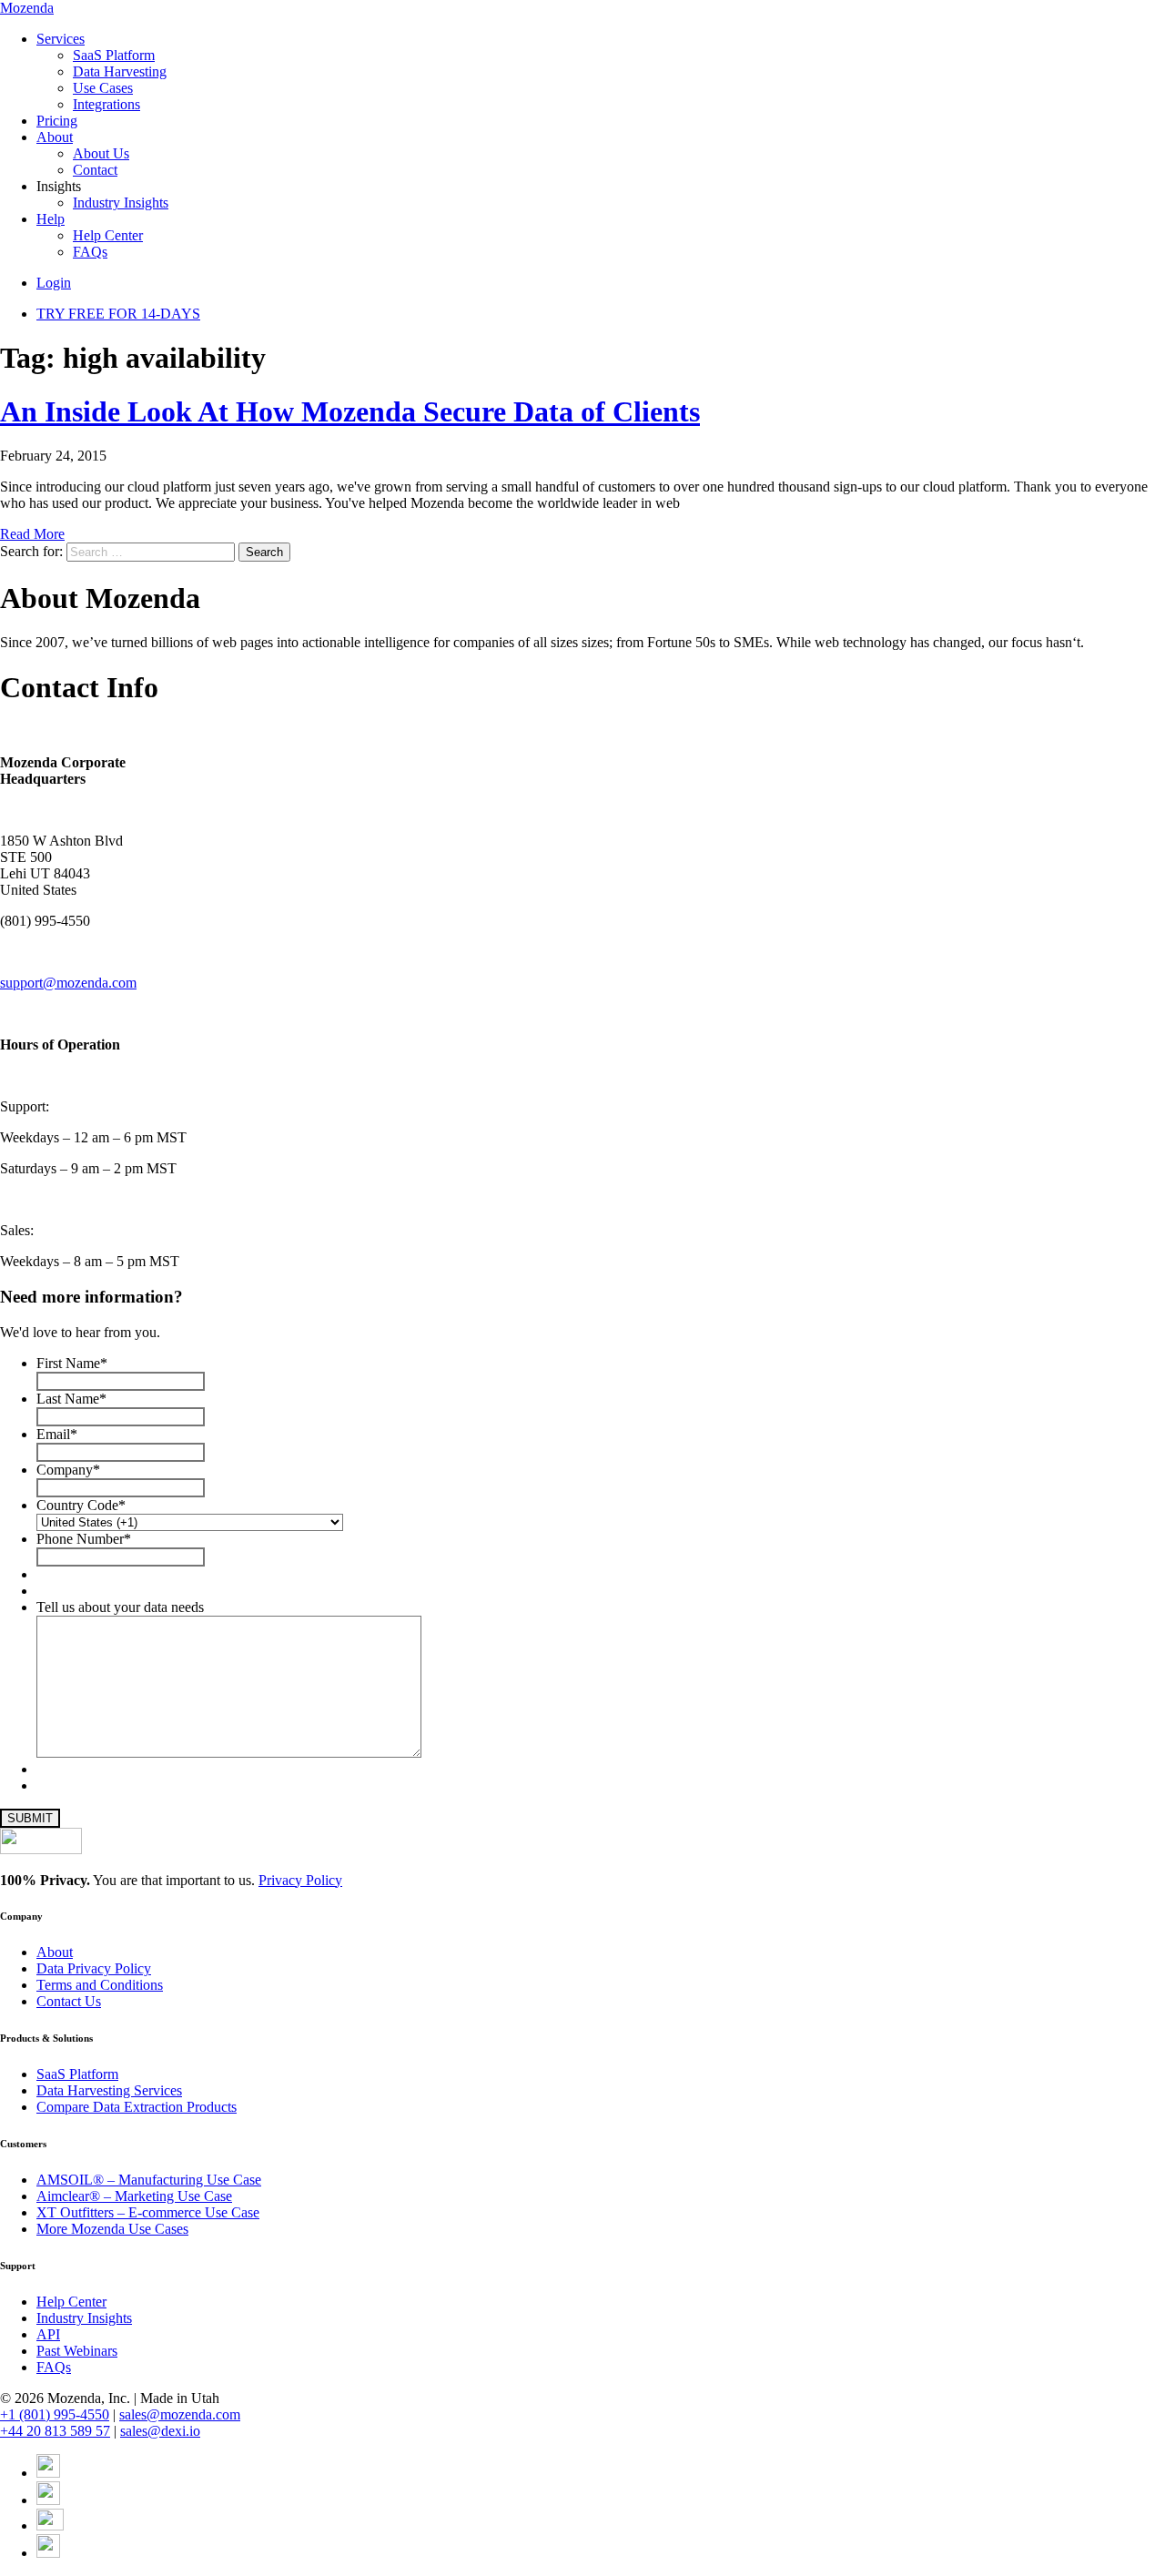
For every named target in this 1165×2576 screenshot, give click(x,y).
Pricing (57, 121)
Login (54, 283)
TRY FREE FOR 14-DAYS (118, 314)
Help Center (108, 235)
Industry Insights (121, 203)
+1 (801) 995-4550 (55, 2414)
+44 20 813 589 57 (55, 2431)
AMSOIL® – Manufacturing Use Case (149, 2180)
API (48, 2334)
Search (264, 552)
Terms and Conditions (100, 1985)
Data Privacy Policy (94, 1968)
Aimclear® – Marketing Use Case (134, 2196)
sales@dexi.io (160, 2431)
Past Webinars (77, 2351)
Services (61, 39)
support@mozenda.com (68, 983)
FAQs (90, 252)
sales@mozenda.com (180, 2414)
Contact (95, 170)
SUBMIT (30, 1818)
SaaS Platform (114, 55)
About (55, 137)
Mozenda (27, 8)
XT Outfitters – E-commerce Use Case (148, 2212)
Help (51, 219)
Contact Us (69, 2001)
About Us (101, 153)
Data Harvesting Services (109, 2090)
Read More (32, 534)
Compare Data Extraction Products (137, 2107)
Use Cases (103, 88)
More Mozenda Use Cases (112, 2229)
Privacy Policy (300, 1880)
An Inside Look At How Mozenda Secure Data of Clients (350, 411)
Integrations (106, 104)
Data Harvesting (120, 71)
